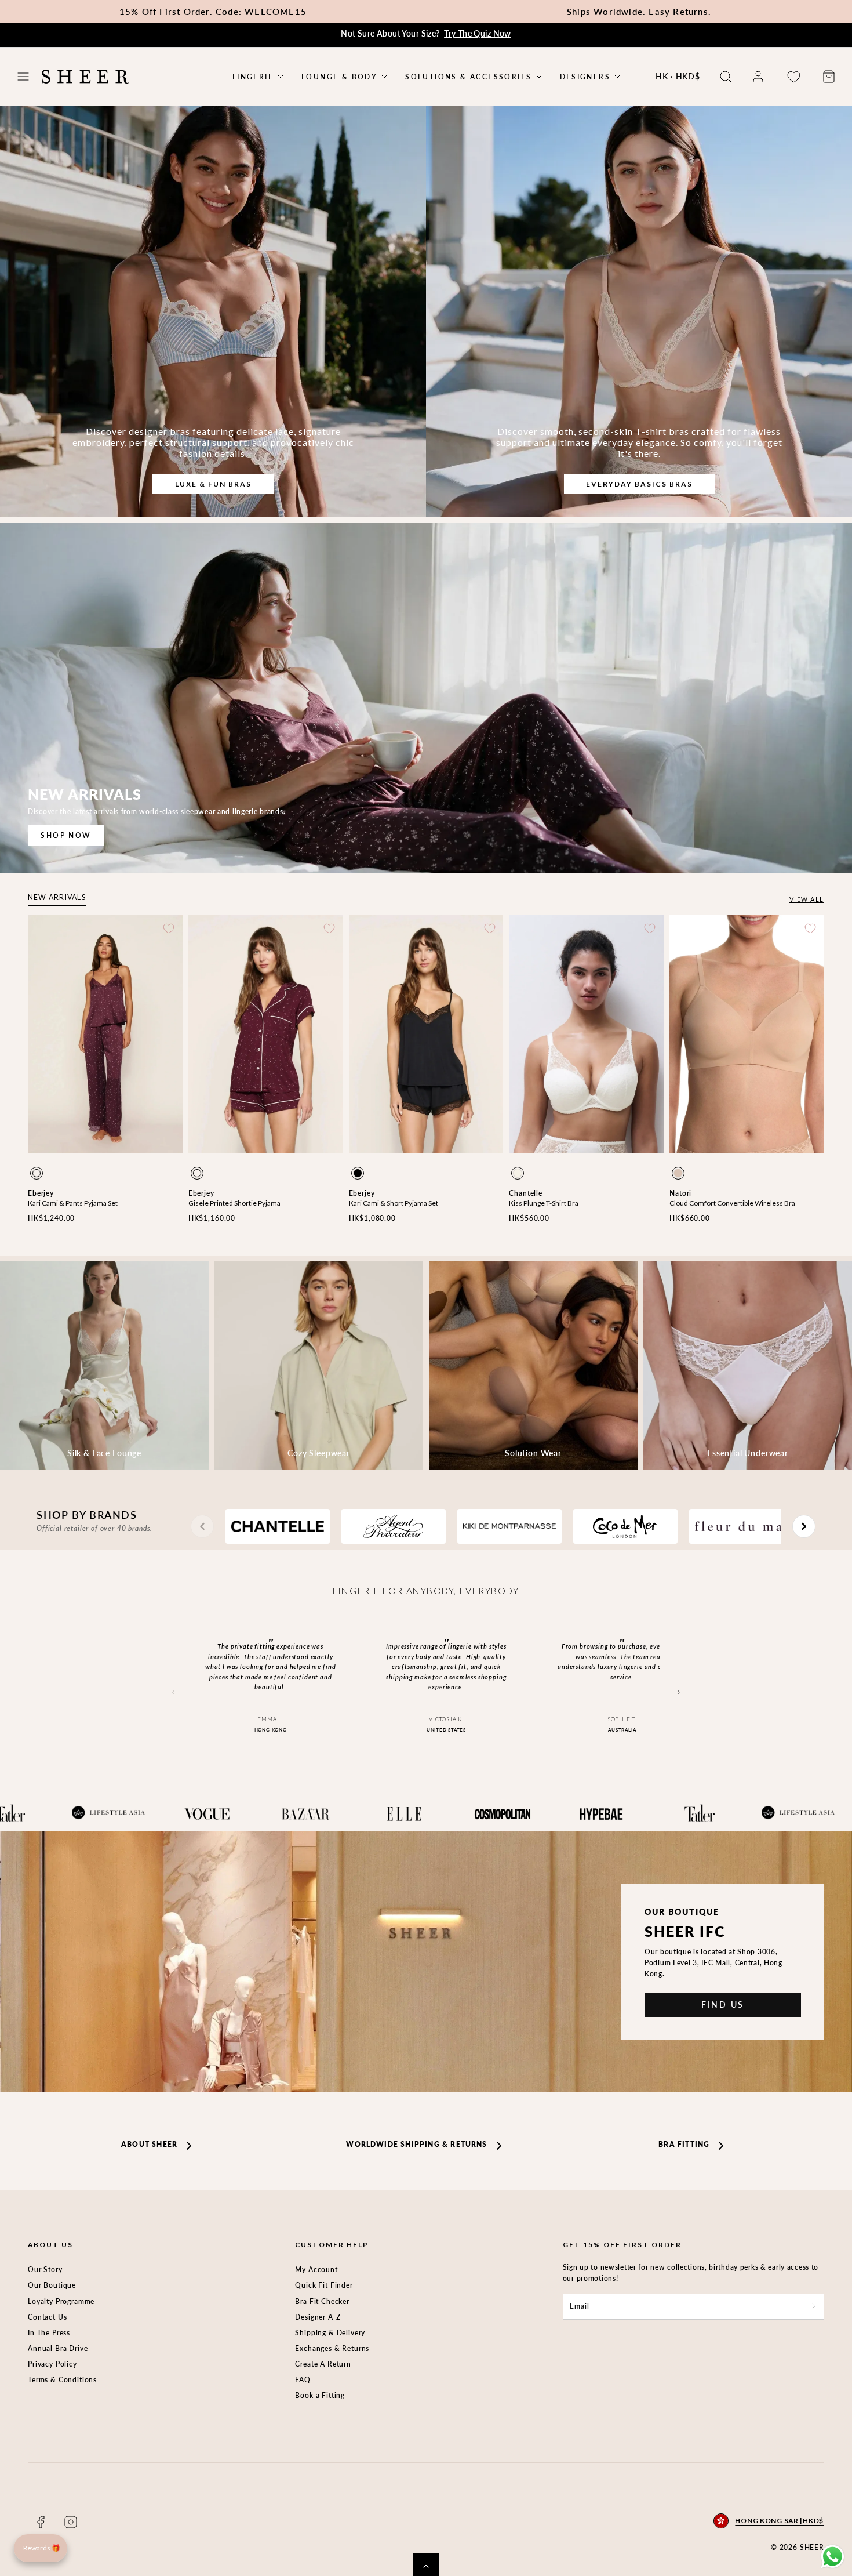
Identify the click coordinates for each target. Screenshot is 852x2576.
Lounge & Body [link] (339, 77)
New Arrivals (57, 897)
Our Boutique (52, 2285)
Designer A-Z (318, 2317)
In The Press (49, 2333)
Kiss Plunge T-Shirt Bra (544, 1203)
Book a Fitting (320, 2395)
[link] (758, 77)
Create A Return (323, 2364)
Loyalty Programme (61, 2301)
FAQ (303, 2380)
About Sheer (149, 2144)
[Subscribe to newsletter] (814, 2307)
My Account (316, 2270)
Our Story (45, 2270)
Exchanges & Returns (332, 2348)
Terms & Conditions (62, 2380)
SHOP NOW (66, 835)
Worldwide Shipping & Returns (416, 2144)
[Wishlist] (793, 77)
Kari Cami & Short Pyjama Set (394, 1203)
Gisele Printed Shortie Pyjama (234, 1203)
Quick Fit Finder (324, 2285)
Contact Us (47, 2317)
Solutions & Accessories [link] (468, 77)
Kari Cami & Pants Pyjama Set (73, 1203)
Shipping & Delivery (330, 2333)
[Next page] (804, 1526)
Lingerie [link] (253, 77)
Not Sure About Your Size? (426, 33)
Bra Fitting (684, 2144)
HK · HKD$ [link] (678, 76)
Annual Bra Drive (58, 2348)
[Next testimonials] (678, 1692)
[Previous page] (202, 1526)
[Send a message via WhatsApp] (833, 2557)
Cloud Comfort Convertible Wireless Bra (732, 1203)
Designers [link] (585, 77)
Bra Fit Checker (322, 2301)
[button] (23, 77)
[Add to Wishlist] (169, 928)
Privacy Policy (52, 2364)
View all (807, 899)
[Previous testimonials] (174, 1692)
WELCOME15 (276, 12)
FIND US (723, 2004)
